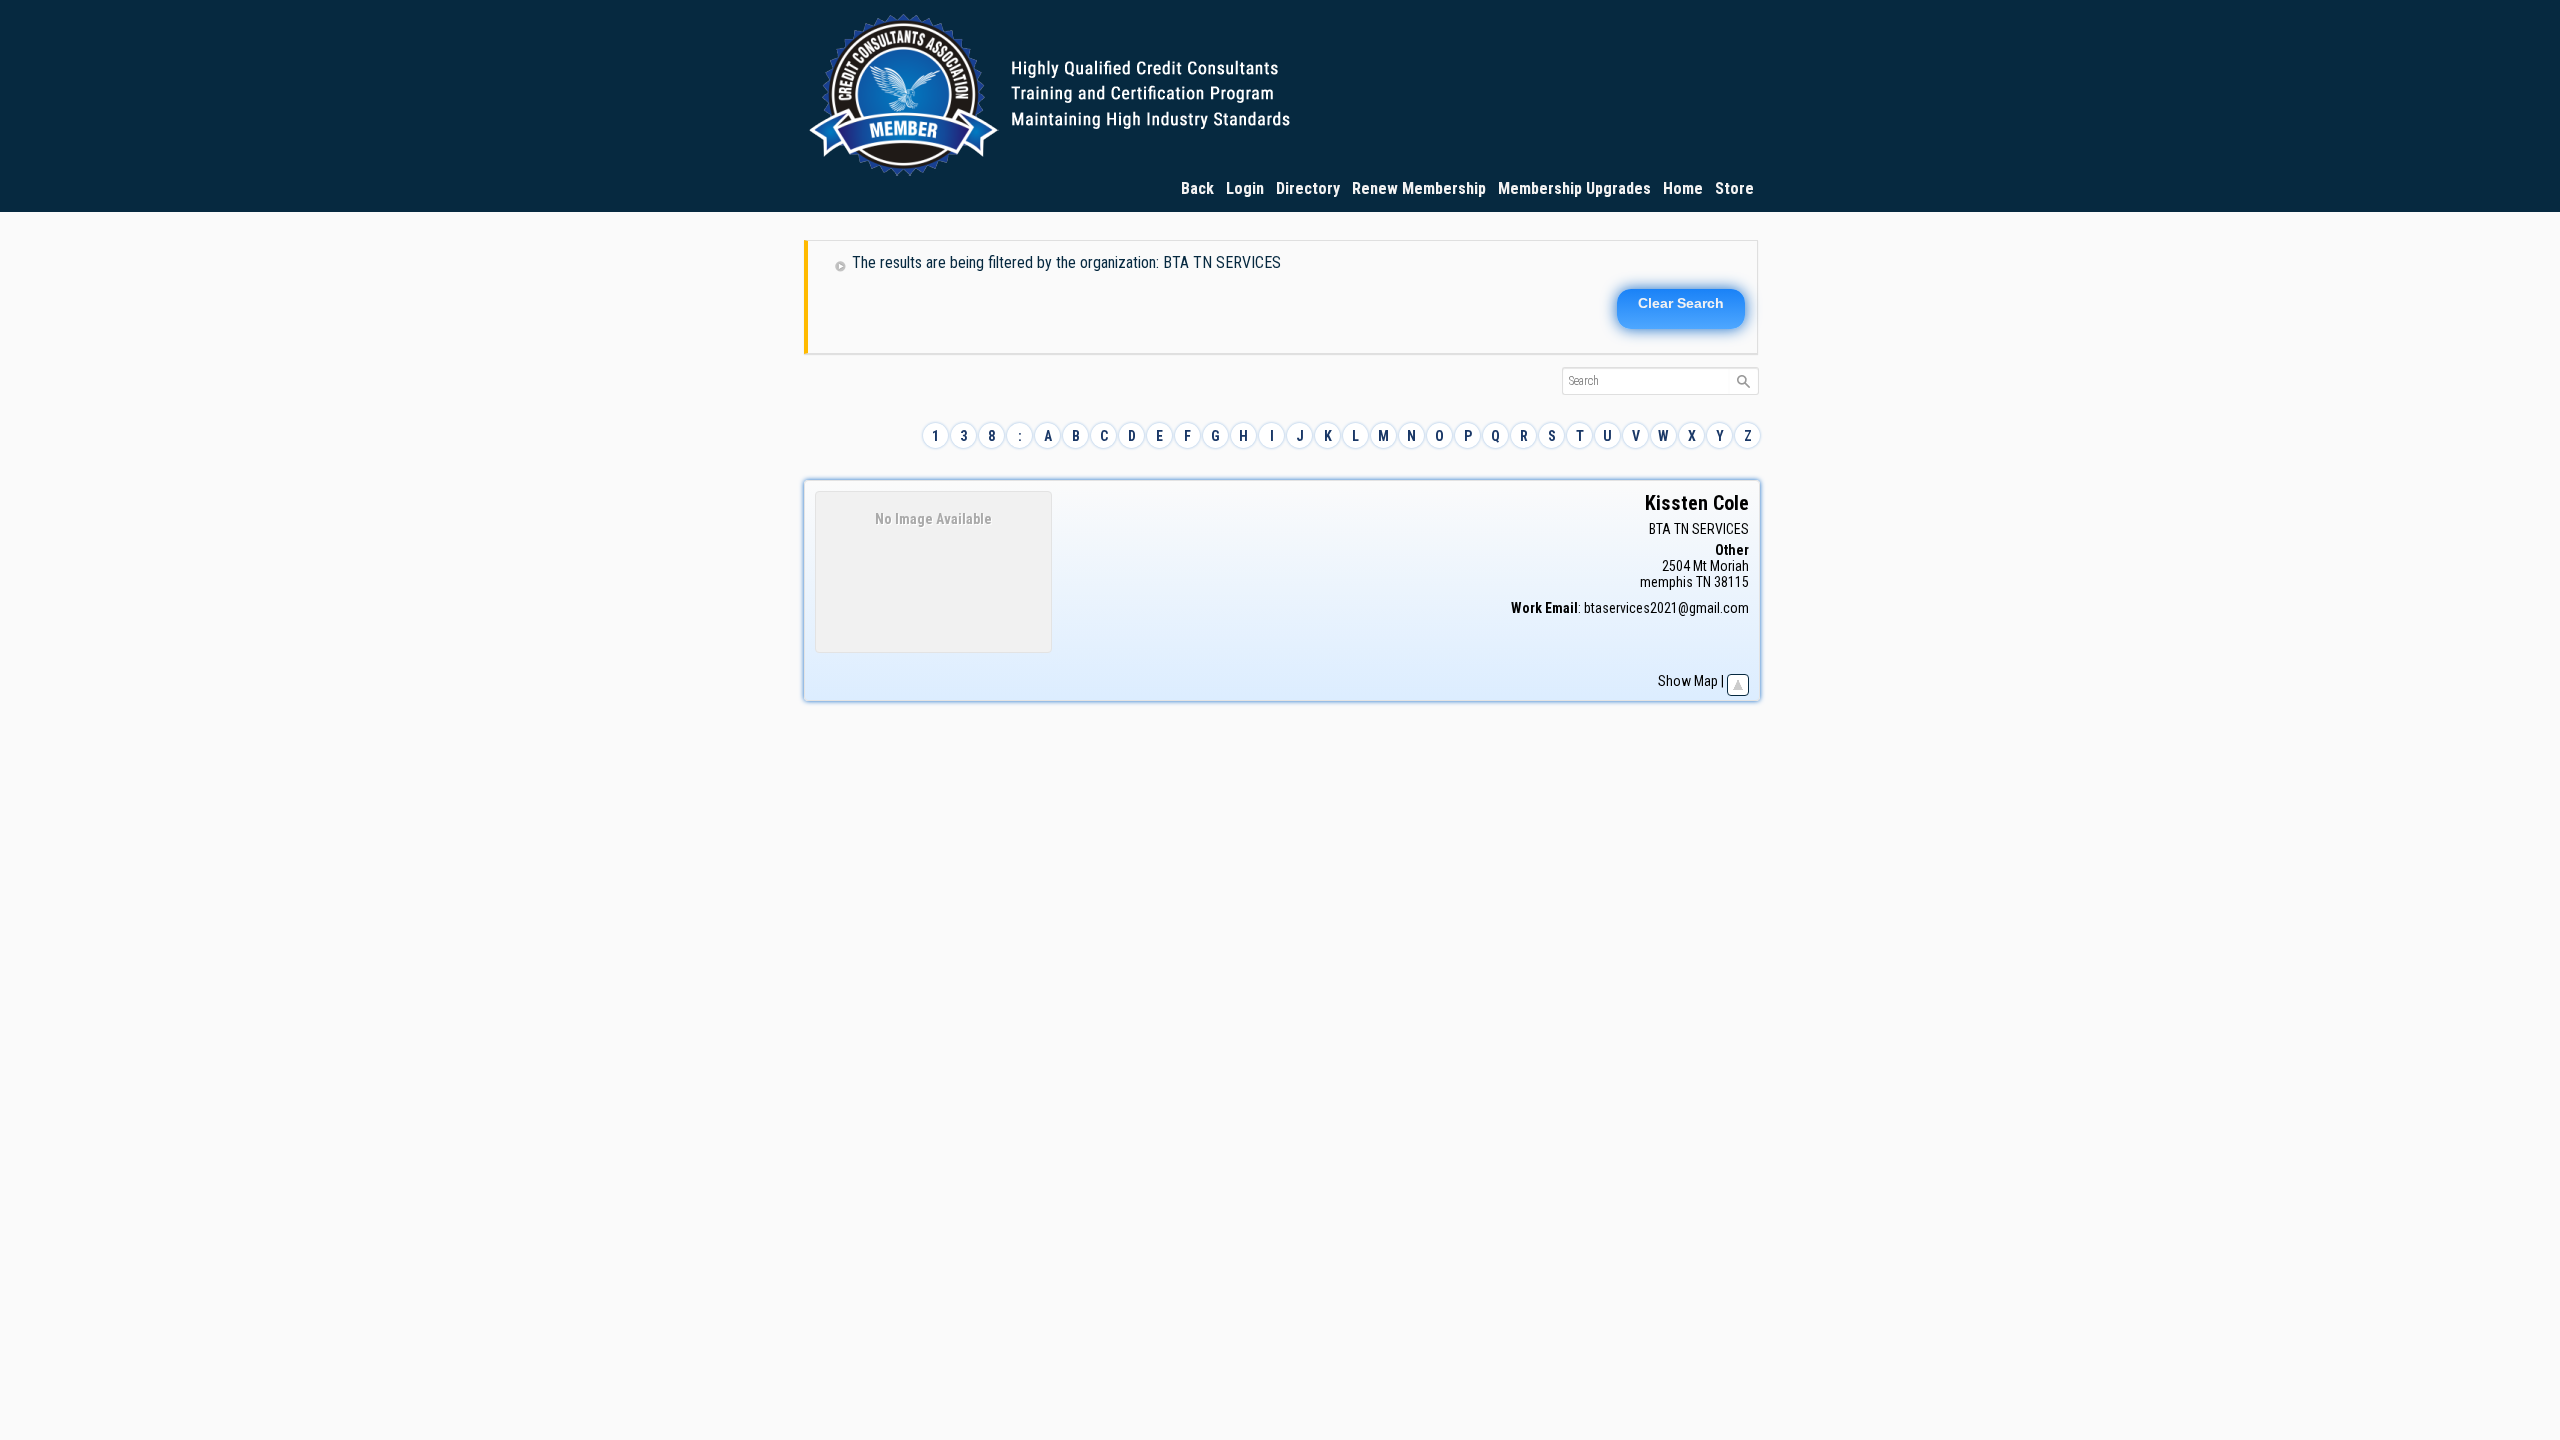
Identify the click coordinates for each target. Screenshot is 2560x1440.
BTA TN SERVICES (1699, 529)
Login (1245, 188)
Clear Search (1681, 303)
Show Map (1688, 681)
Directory (1308, 188)
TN (1703, 582)
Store (1734, 188)
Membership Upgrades (1574, 188)
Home (1683, 188)
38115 (1731, 582)
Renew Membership (1419, 188)
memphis (1666, 582)
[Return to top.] (1738, 681)
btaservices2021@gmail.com (1666, 608)
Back (1197, 188)
